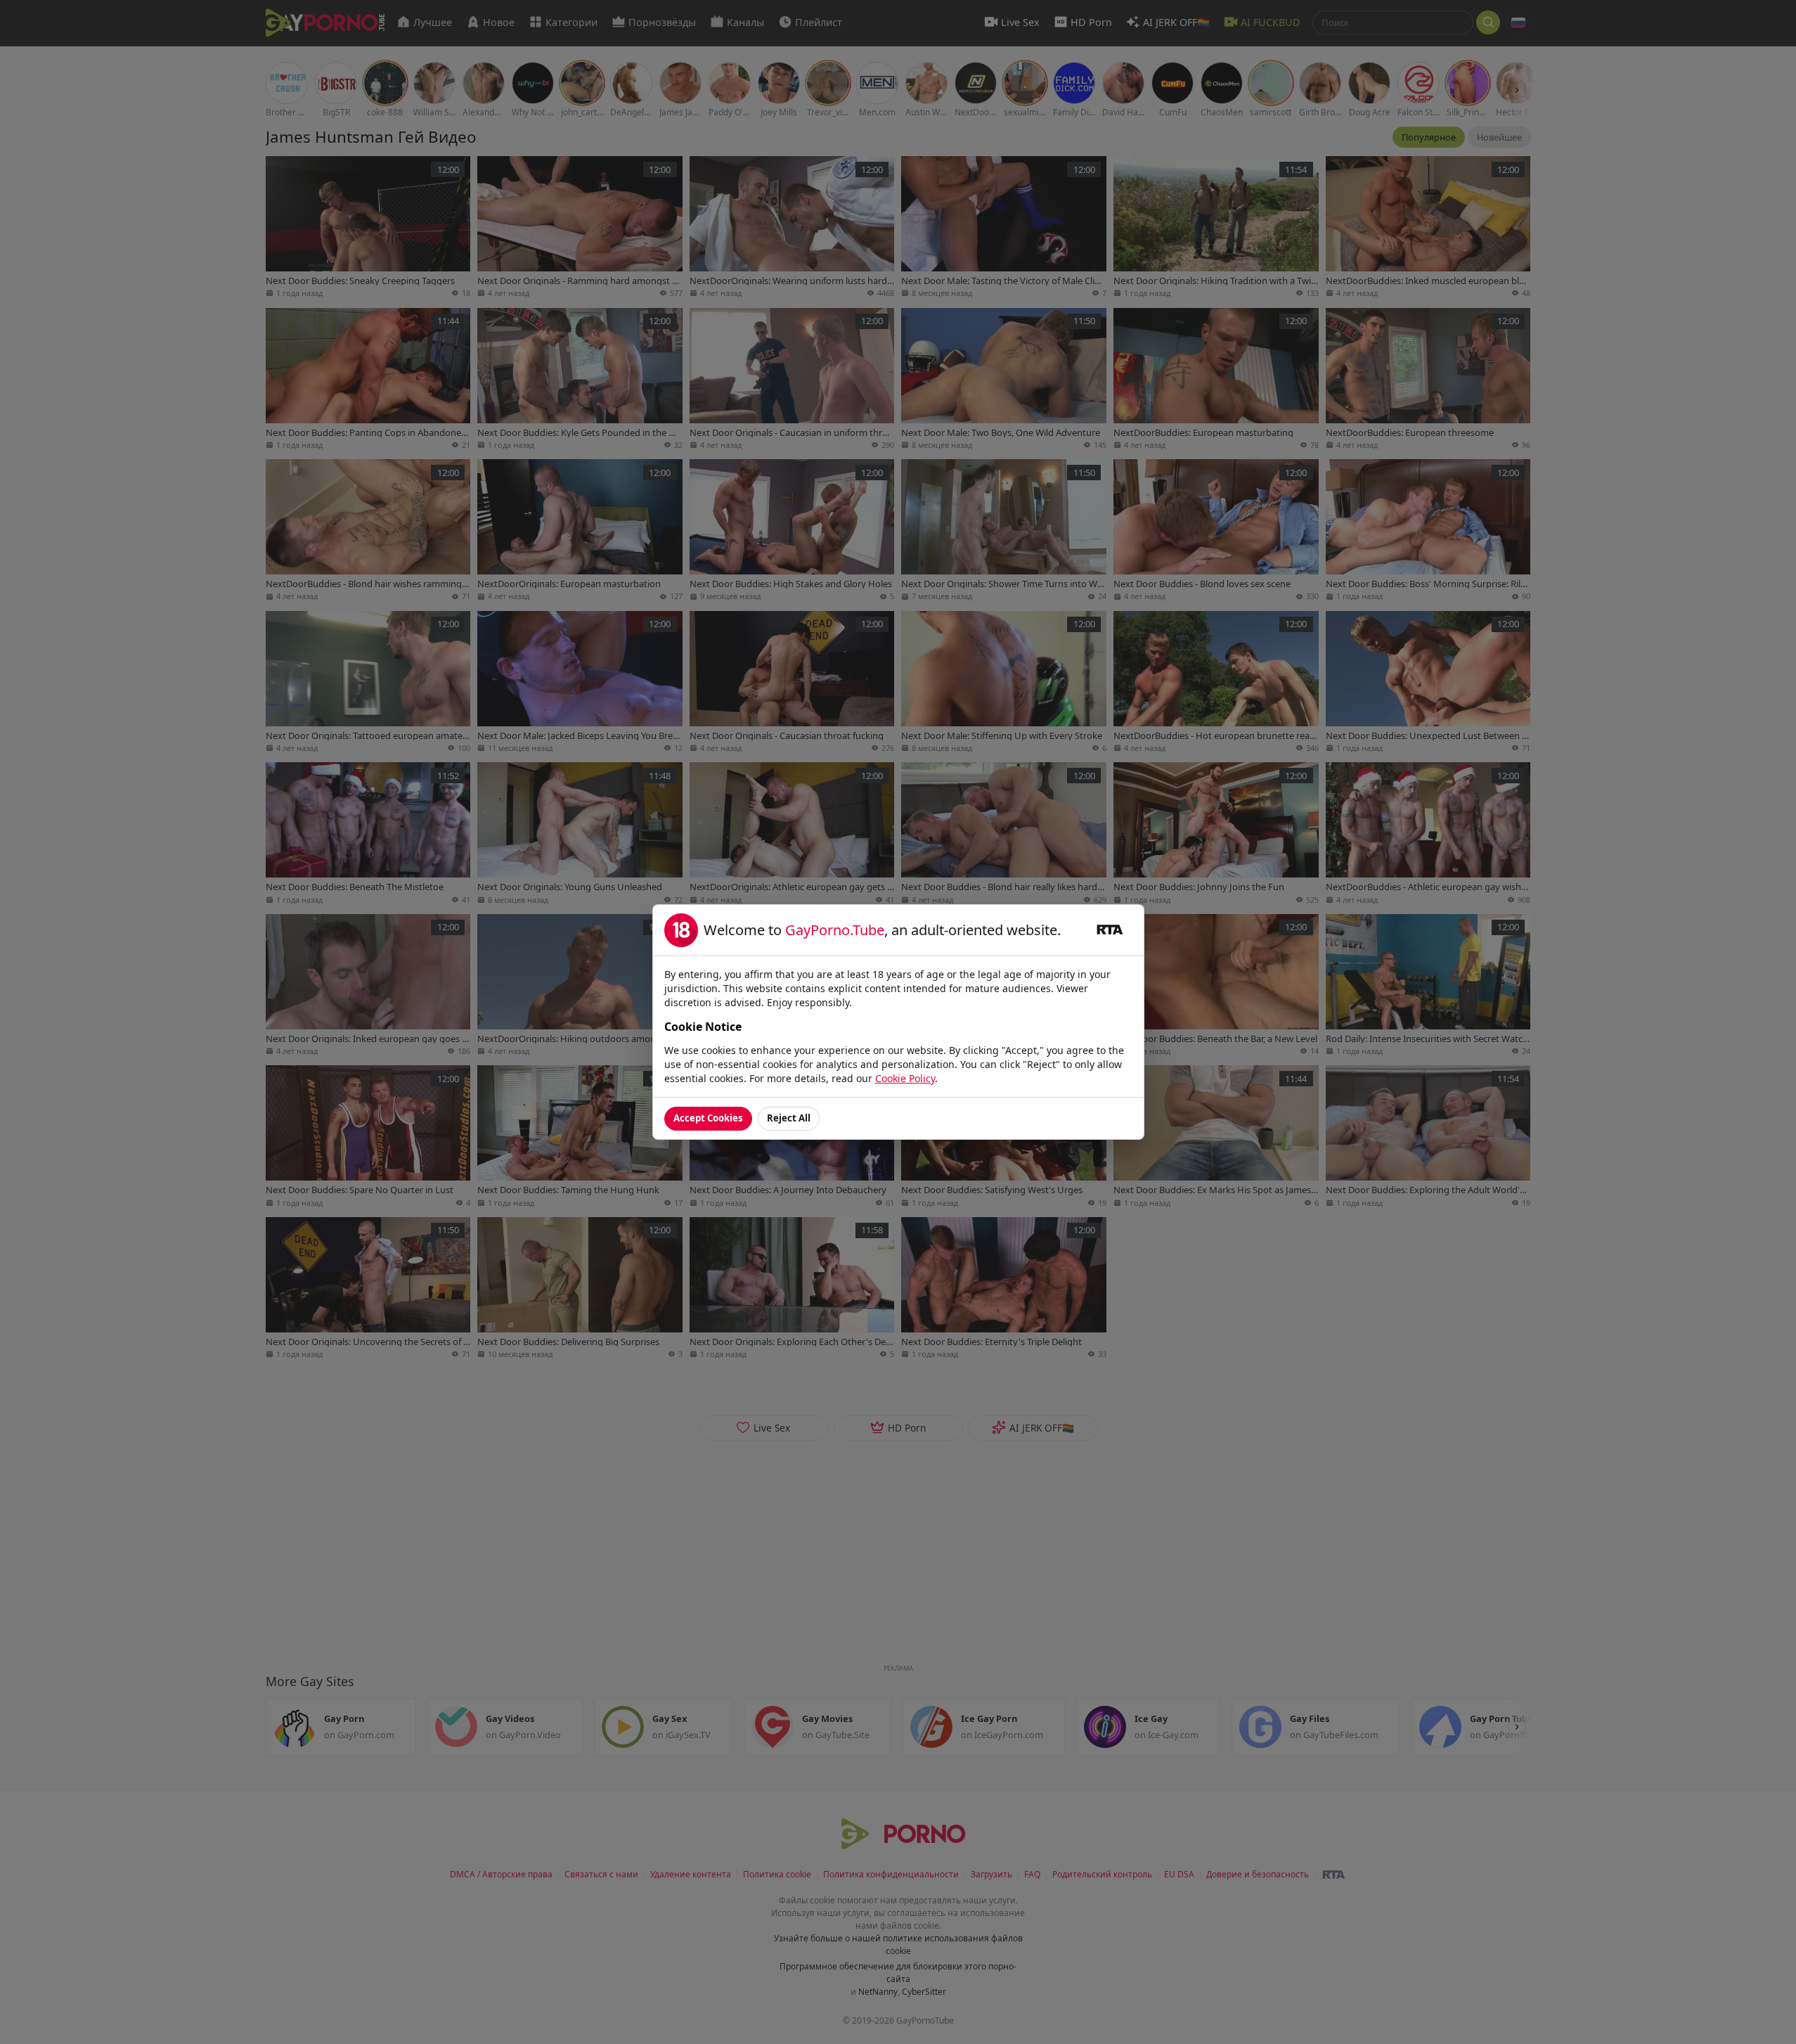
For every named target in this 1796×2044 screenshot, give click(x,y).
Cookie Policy (905, 1078)
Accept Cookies (708, 1118)
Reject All (789, 1118)
